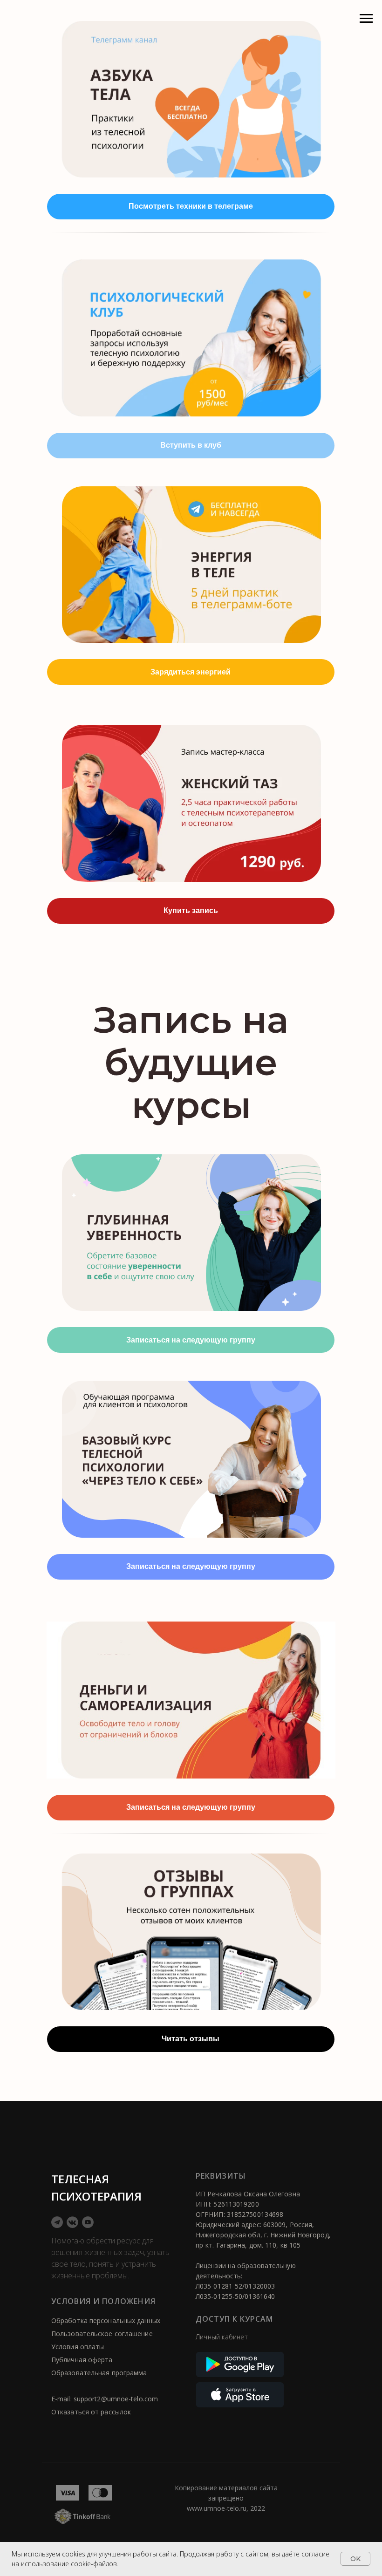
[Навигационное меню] (366, 19)
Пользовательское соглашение (102, 2334)
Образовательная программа (99, 2373)
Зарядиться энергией (191, 672)
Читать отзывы (191, 2039)
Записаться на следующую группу (191, 1340)
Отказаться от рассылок (91, 2412)
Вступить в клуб (191, 445)
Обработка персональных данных (106, 2320)
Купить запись (191, 910)
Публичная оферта (82, 2360)
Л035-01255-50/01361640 (235, 2296)
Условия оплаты (78, 2347)
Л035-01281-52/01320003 (235, 2286)
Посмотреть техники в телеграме (191, 206)
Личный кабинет (222, 2337)
